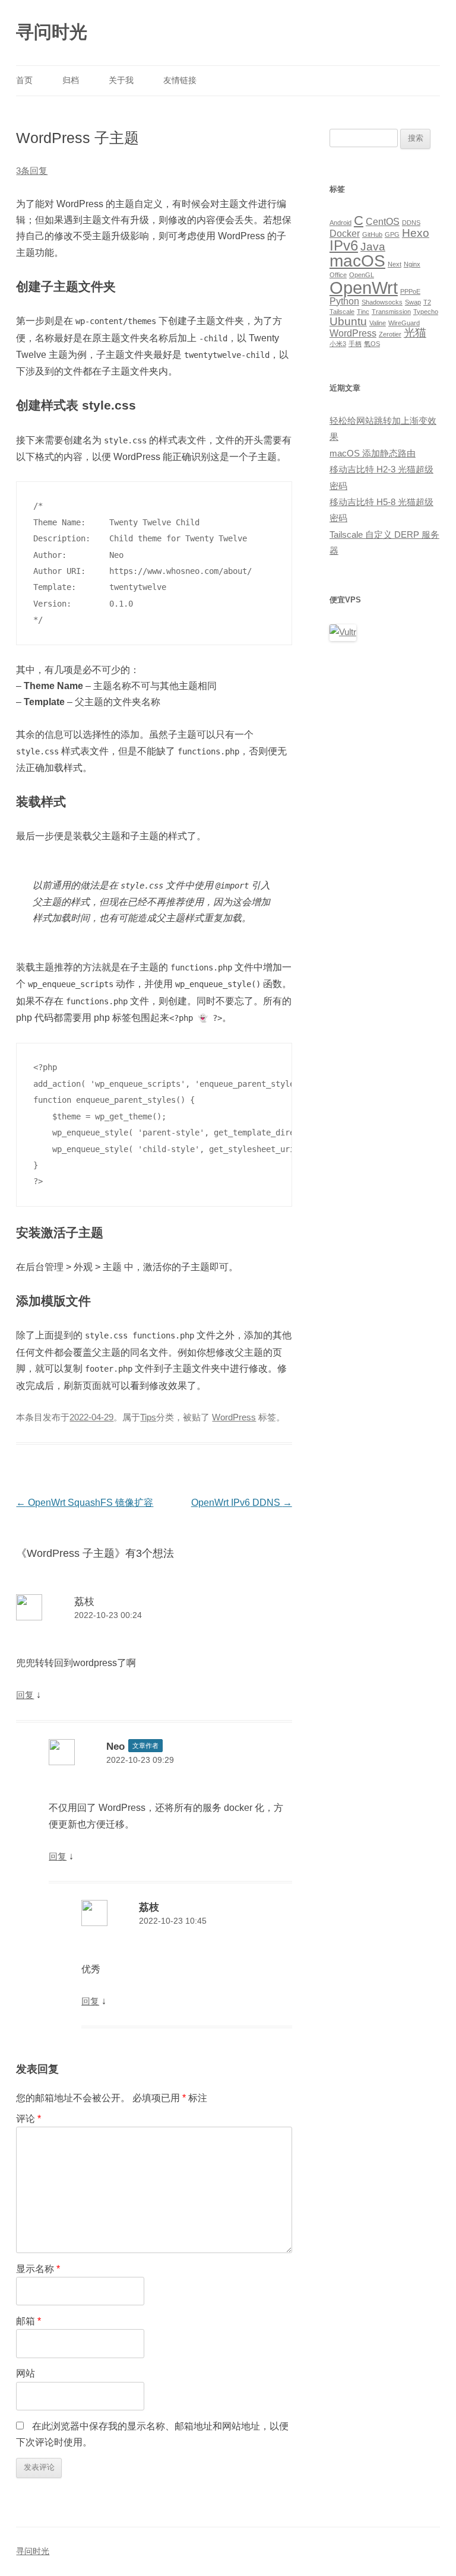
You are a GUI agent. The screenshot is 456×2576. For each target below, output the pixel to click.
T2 (427, 302)
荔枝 (84, 1601)
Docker (345, 234)
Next (395, 264)
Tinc (363, 312)
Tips (148, 1417)
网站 (26, 2373)
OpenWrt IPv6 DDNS (242, 1503)
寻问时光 (52, 32)
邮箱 (28, 2321)
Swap (413, 302)
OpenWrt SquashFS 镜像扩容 (85, 1503)
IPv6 (344, 245)
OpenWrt (364, 288)
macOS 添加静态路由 (373, 453)
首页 (24, 80)
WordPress (234, 1417)
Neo (115, 1746)
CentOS (383, 222)
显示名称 (38, 2269)
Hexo (416, 233)
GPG (392, 234)
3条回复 (32, 171)
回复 (25, 1695)
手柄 (355, 344)
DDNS (411, 223)
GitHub (372, 234)
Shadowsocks (382, 302)
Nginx (412, 264)
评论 (28, 2119)
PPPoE (410, 291)
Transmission (391, 312)
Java (373, 247)
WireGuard (404, 323)
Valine (378, 323)
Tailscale (342, 312)
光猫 (415, 333)
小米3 (338, 344)
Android (341, 223)
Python (344, 301)
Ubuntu (348, 321)
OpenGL (362, 275)
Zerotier (390, 334)
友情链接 (180, 80)
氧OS (372, 344)
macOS (357, 261)
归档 (71, 80)
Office (338, 275)
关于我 (121, 80)
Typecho (426, 312)
